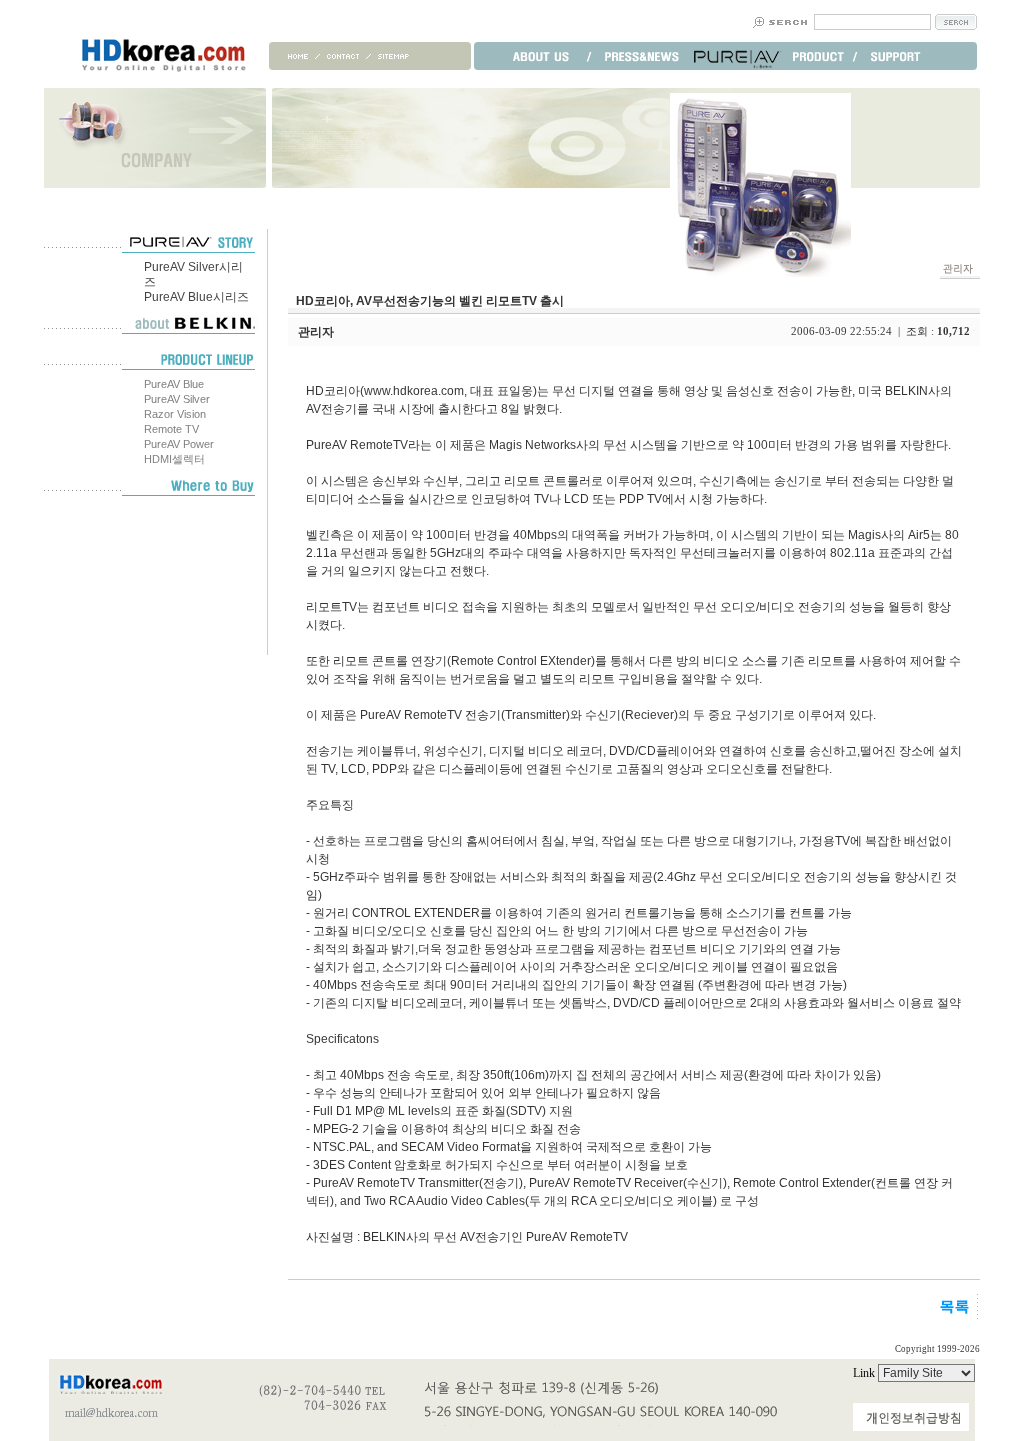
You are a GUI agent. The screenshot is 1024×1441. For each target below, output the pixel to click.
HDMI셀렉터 (174, 459)
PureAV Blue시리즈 (196, 297)
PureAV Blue (174, 384)
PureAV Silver (177, 399)
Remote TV (171, 429)
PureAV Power (179, 444)
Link (865, 1373)
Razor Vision (175, 414)
